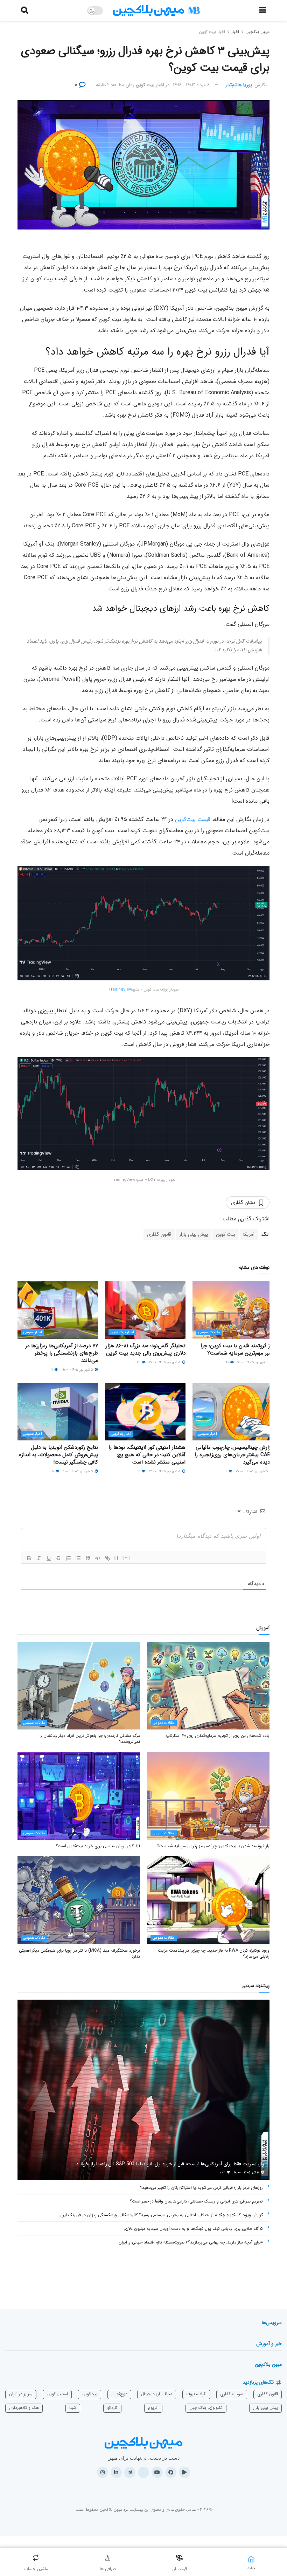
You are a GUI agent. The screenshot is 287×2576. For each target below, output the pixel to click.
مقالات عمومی (209, 1332)
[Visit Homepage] (156, 11)
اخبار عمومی (33, 1332)
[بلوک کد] (98, 1558)
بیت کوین (226, 1234)
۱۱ (53, 1370)
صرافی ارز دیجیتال (157, 2394)
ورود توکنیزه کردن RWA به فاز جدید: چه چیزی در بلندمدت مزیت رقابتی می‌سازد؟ (214, 1953)
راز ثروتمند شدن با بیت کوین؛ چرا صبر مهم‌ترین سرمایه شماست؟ (237, 1349)
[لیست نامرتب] (78, 1558)
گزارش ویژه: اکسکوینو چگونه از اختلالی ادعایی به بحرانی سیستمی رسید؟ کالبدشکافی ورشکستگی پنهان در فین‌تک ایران (161, 2215)
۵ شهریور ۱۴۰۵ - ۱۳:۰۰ (165, 1471)
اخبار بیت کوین (212, 32)
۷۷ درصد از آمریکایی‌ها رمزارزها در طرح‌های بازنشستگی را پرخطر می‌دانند (62, 1353)
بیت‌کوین (89, 2394)
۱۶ (139, 1471)
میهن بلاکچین (257, 32)
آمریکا (249, 1234)
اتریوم (153, 2408)
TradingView (120, 990)
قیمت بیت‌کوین (193, 819)
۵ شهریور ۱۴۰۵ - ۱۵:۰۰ (253, 1471)
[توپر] (29, 1558)
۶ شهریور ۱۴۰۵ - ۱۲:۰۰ (253, 1362)
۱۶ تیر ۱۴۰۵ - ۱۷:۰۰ (247, 2173)
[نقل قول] (88, 1558)
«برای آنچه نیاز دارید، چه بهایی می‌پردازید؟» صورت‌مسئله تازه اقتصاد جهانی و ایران (191, 2242)
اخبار (235, 32)
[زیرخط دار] (49, 1558)
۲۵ (52, 1471)
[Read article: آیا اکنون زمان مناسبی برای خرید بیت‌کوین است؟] (79, 1796)
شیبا (73, 2408)
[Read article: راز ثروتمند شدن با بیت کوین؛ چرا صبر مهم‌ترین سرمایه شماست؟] (233, 1310)
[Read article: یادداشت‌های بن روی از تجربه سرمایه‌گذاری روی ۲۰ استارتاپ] (208, 1686)
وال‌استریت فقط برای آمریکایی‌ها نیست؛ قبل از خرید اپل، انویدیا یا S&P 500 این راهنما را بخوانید (170, 2164)
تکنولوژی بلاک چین (206, 2408)
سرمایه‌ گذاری (232, 2394)
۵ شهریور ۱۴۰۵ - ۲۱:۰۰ (165, 1362)
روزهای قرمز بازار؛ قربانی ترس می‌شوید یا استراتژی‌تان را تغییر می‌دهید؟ (201, 2188)
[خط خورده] (58, 1558)
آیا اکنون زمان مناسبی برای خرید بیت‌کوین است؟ (98, 1846)
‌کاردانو (112, 2408)
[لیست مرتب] (68, 1558)
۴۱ (228, 1362)
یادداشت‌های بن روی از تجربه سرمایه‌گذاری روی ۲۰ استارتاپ (218, 1736)
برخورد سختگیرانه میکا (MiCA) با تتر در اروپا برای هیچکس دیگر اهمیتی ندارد (79, 1953)
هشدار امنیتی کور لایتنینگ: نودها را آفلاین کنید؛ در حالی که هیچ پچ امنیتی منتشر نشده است (147, 1455)
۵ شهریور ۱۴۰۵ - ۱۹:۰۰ (78, 1370)
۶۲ (139, 1362)
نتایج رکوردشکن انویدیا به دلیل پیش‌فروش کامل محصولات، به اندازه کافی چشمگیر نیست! (58, 1455)
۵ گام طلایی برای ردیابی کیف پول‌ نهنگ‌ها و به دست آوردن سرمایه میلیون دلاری (193, 2229)
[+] (126, 1558)
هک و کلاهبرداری (24, 2408)
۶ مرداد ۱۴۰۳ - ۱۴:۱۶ (191, 85)
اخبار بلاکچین (121, 1434)
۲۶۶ (223, 2173)
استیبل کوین (57, 2394)
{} (117, 1558)
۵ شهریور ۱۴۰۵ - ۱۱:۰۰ (78, 1471)
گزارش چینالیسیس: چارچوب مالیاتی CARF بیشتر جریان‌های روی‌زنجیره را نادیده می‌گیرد (234, 1455)
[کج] (39, 1558)
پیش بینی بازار (194, 1234)
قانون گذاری (159, 1234)
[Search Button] (24, 11)
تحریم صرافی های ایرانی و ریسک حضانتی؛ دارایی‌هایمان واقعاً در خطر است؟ (196, 2201)
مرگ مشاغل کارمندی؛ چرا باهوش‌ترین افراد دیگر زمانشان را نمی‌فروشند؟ (90, 1739)
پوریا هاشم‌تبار (239, 85)
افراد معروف (196, 2394)
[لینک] (107, 1558)
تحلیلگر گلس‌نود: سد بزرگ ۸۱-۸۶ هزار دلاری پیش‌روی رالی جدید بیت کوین (146, 1349)
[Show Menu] (263, 11)
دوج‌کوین (119, 2394)
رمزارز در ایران (21, 2394)
